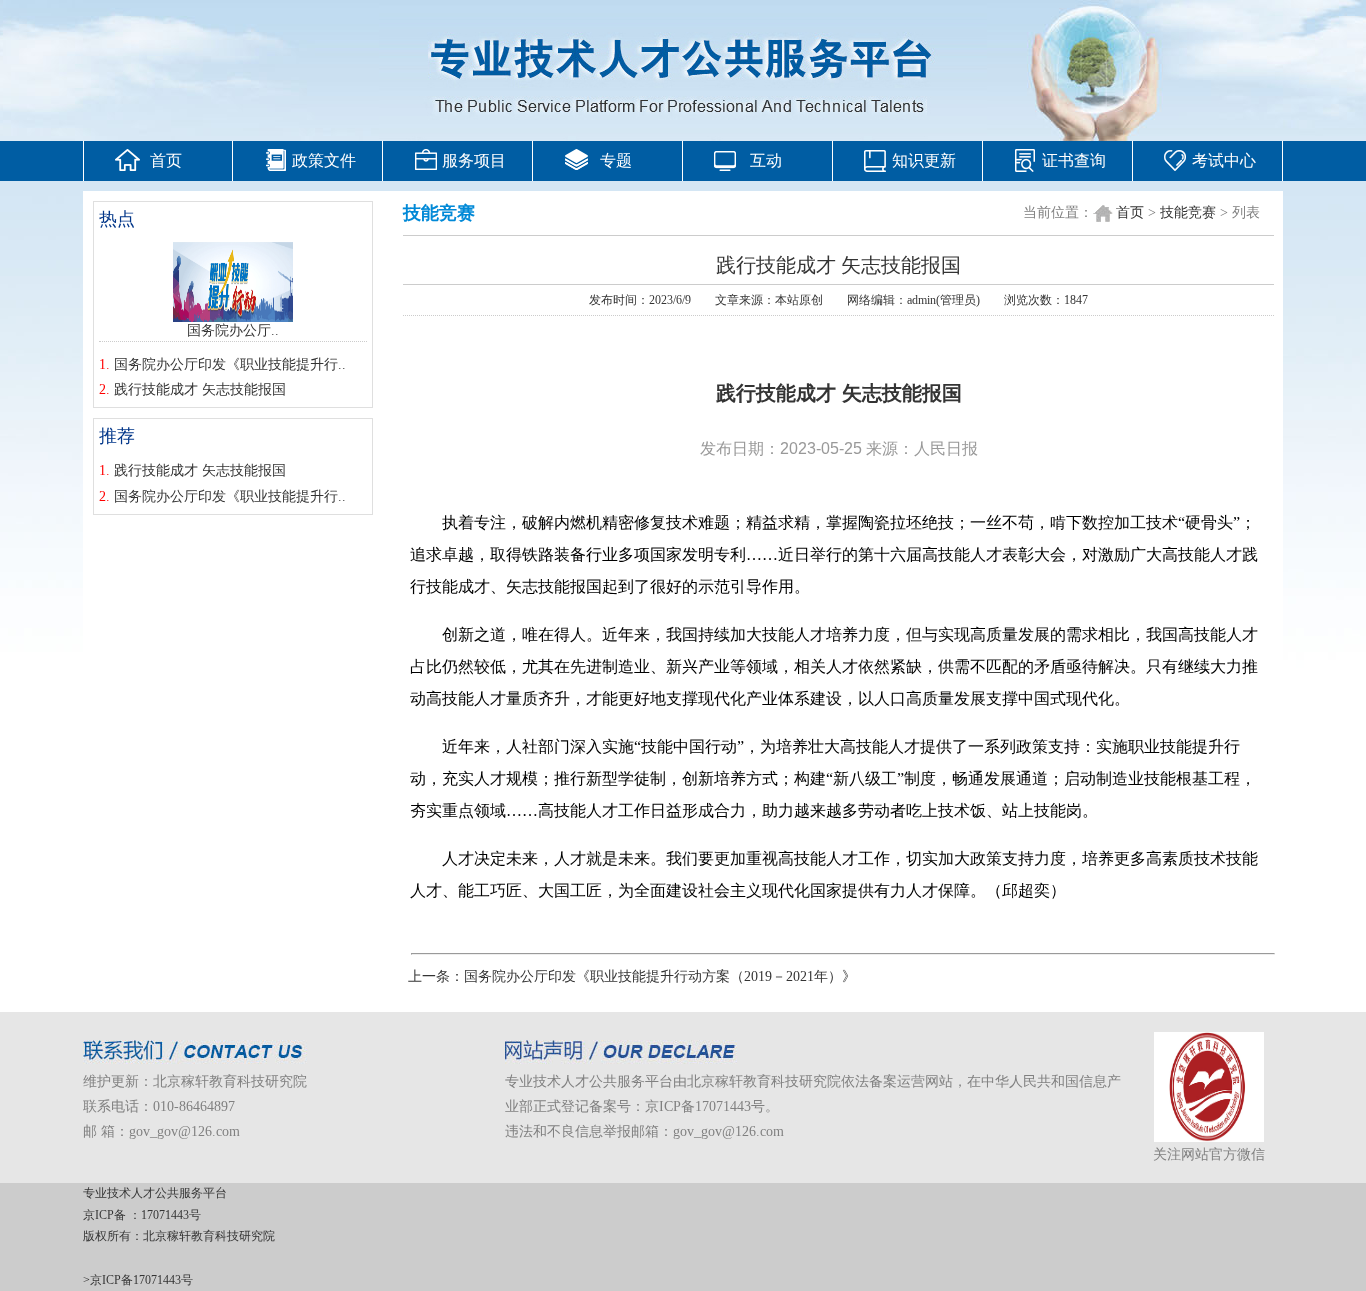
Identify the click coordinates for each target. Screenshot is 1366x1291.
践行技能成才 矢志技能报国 (200, 389)
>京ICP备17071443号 (138, 1280)
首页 (166, 160)
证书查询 (1074, 160)
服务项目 (474, 160)
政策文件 (324, 160)
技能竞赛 (1188, 212)
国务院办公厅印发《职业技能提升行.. (230, 364)
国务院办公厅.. (233, 330)
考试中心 (1224, 160)
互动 (766, 160)
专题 (616, 160)
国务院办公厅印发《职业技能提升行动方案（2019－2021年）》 (660, 976)
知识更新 (924, 160)
